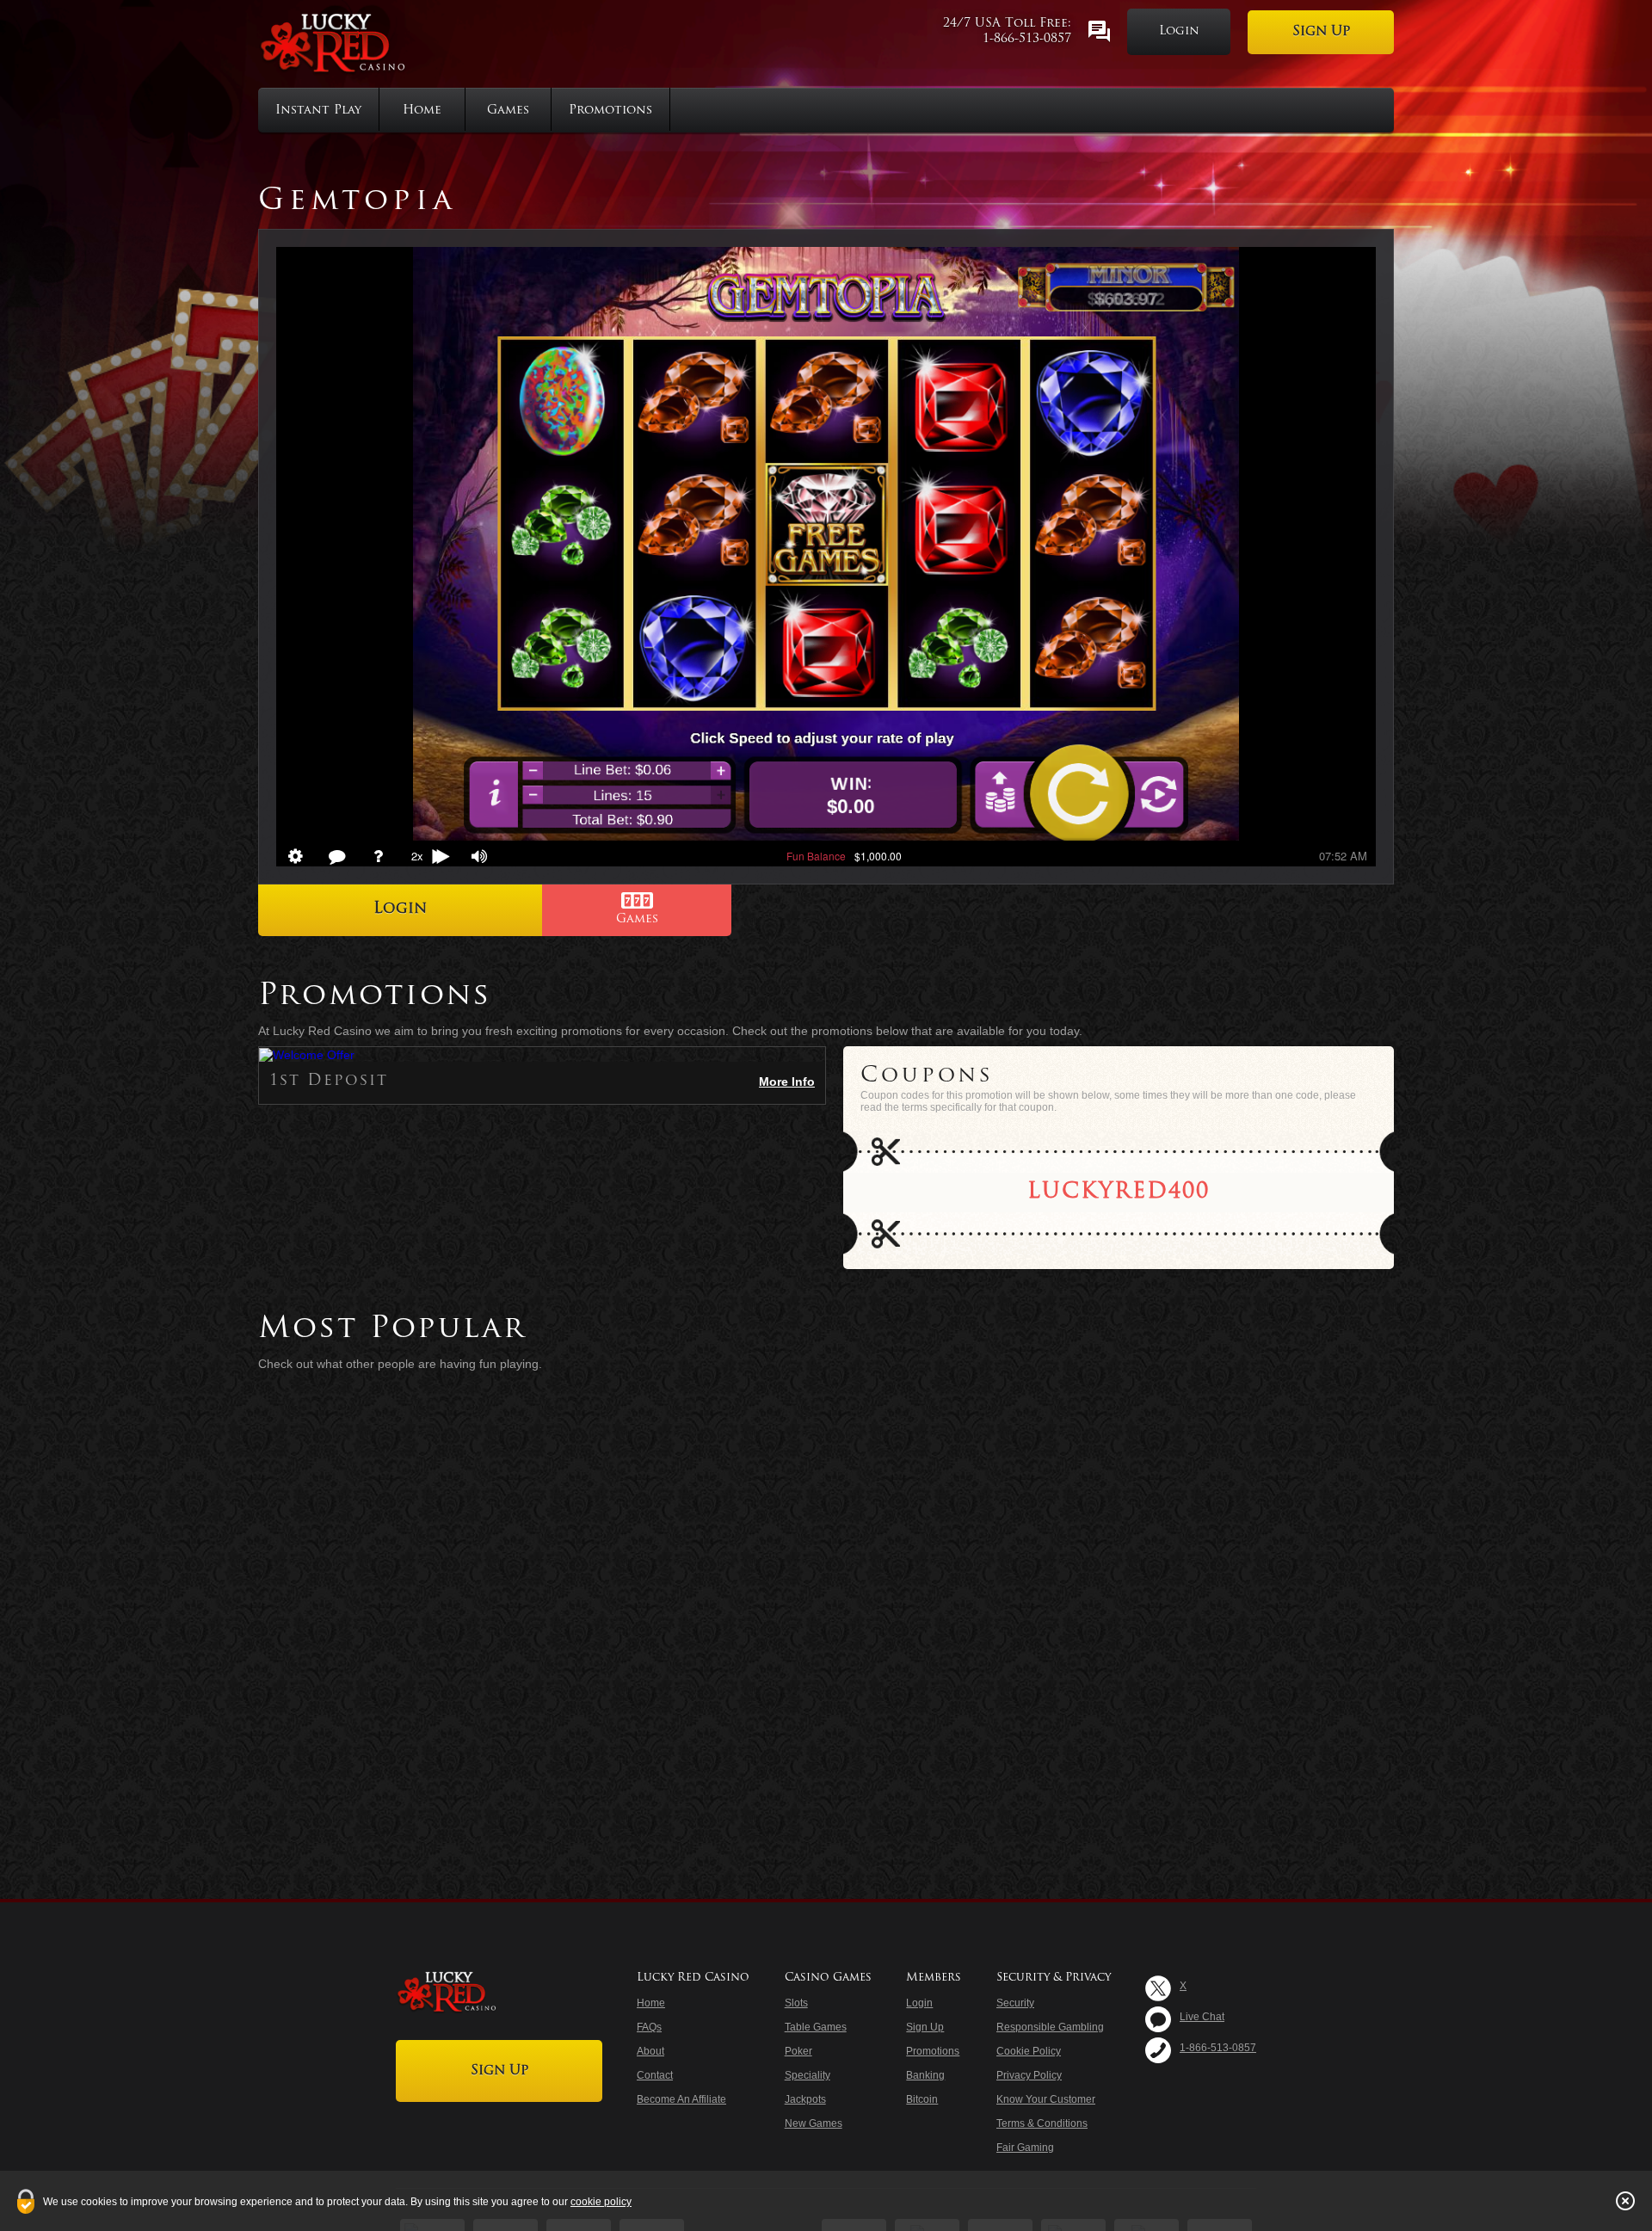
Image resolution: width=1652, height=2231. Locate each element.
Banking (925, 2075)
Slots (796, 2003)
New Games (814, 2123)
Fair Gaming (1025, 2148)
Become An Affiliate (681, 2099)
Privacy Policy (1029, 2075)
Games (508, 111)
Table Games (816, 2027)
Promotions (610, 111)
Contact (655, 2075)
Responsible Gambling (1050, 2027)
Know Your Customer (1046, 2099)
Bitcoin (922, 2099)
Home (422, 111)
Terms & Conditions (1042, 2123)
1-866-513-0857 (1027, 39)
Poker (798, 2051)
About (650, 2051)
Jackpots (805, 2099)
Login (1179, 31)
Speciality (808, 2075)
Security (1015, 2003)
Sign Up (1321, 32)
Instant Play (318, 111)
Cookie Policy (1029, 2051)
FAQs (649, 2027)
